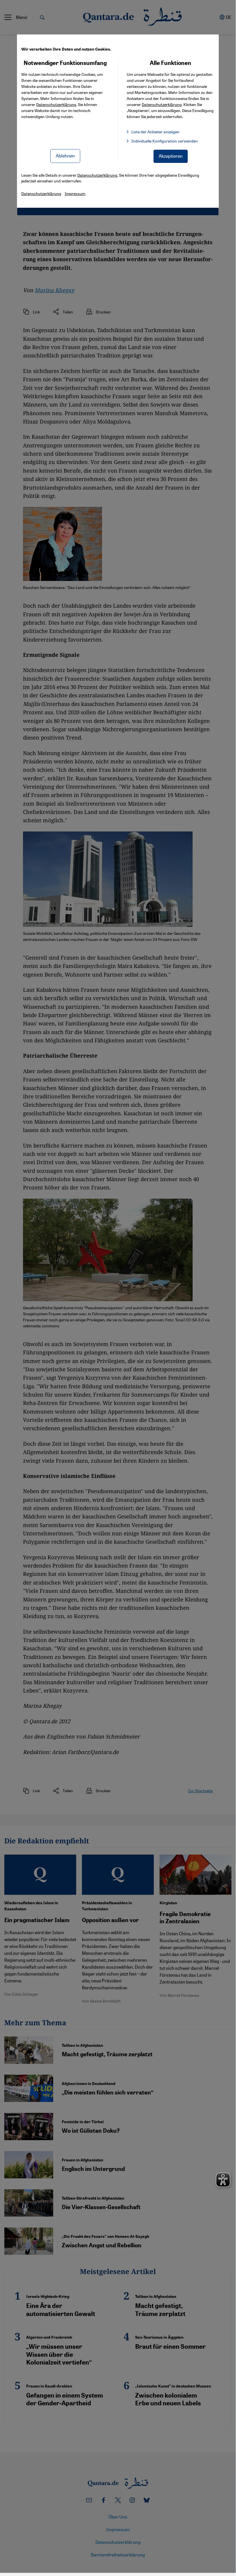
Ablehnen (65, 156)
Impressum (75, 193)
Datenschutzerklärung (56, 104)
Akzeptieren (171, 156)
